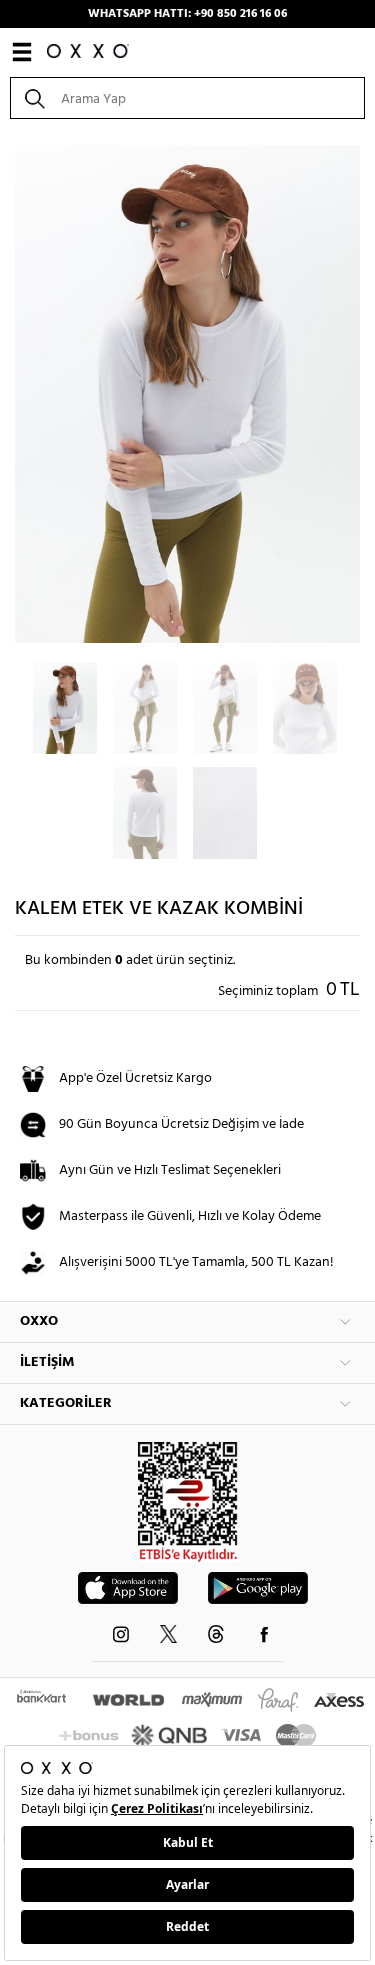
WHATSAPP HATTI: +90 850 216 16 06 (187, 14)
